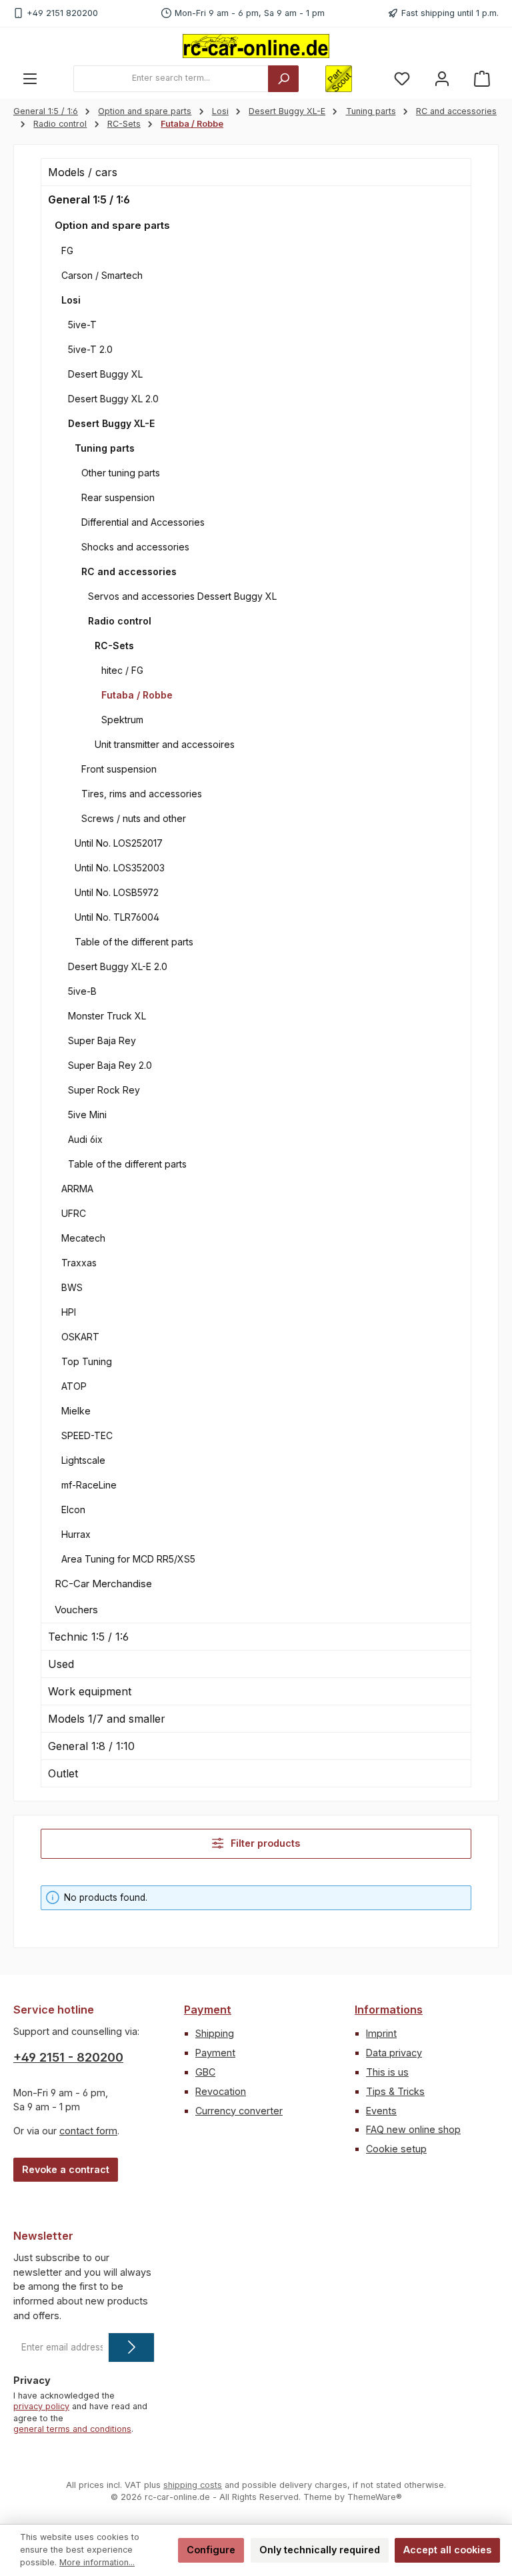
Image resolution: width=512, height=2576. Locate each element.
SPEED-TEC (87, 1435)
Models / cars (83, 172)
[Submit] (131, 2347)
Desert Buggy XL (105, 374)
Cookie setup (396, 2149)
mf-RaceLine (89, 1485)
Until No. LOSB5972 (117, 892)
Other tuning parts (121, 473)
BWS (72, 1287)
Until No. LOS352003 (120, 868)
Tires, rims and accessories (142, 794)
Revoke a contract (66, 2169)
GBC (205, 2072)
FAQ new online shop (413, 2129)
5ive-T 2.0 (90, 349)
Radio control (120, 621)
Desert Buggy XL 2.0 (113, 399)
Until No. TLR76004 (117, 917)
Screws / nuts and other (134, 818)
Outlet (63, 1773)
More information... (97, 2562)
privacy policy (41, 2406)
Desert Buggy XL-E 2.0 (118, 966)
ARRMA (77, 1189)
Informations (389, 2010)
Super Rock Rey (104, 1090)
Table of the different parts (134, 942)
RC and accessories (129, 571)
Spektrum (122, 720)
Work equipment (90, 1691)
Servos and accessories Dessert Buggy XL (182, 596)
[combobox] (171, 79)
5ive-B (82, 991)
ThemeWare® (375, 2497)
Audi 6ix (85, 1139)
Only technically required (320, 2550)
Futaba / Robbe (137, 695)
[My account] (442, 78)
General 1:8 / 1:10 (91, 1746)
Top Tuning (87, 1361)
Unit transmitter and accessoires (165, 744)
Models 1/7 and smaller (107, 1719)
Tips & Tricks (395, 2091)
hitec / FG (122, 670)
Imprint (381, 2033)
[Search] (283, 79)
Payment (208, 2010)
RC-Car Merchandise (103, 1584)
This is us (387, 2072)
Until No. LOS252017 (119, 843)
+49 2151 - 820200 (68, 2057)
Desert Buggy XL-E (111, 423)
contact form (88, 2131)
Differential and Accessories (143, 522)
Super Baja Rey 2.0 (110, 1065)
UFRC (74, 1213)
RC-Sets (114, 646)
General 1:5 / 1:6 (89, 199)
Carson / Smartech (102, 275)
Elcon (73, 1510)
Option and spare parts (112, 225)
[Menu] (30, 78)
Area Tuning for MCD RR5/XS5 (128, 1559)
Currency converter (239, 2111)
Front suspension (119, 769)
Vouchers (76, 1610)
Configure (211, 2550)
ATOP (74, 1386)
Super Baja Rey (102, 1040)
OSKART (80, 1337)
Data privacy (394, 2053)
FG (67, 251)
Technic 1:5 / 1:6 (88, 1637)
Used (61, 1664)
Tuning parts (105, 448)
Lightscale (83, 1460)
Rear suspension (118, 497)
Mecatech (83, 1238)
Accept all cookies (447, 2550)
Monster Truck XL (107, 1016)
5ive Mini (87, 1115)
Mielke (76, 1411)
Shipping (215, 2033)
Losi (71, 300)
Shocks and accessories (135, 547)
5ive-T (82, 325)
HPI (69, 1312)
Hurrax (76, 1534)
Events (381, 2111)
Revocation (221, 2091)
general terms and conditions (72, 2429)
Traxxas (79, 1263)
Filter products (264, 1843)
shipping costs (193, 2485)
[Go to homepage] (256, 46)
